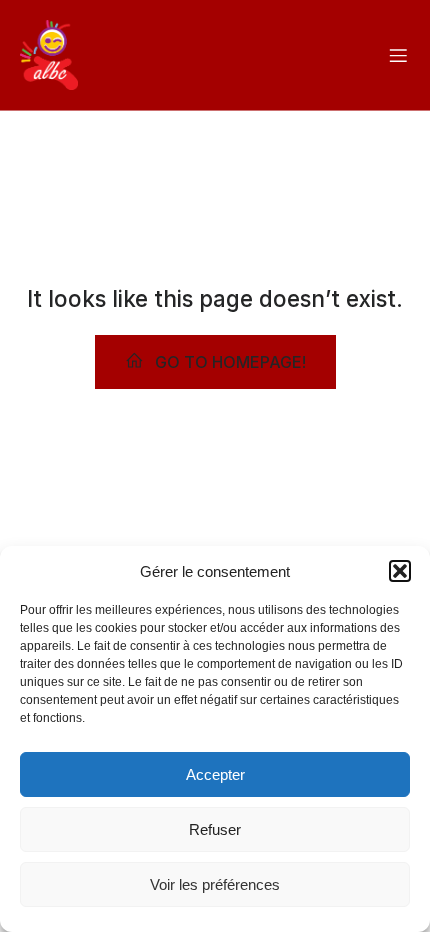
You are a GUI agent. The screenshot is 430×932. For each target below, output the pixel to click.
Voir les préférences (215, 884)
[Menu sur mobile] (398, 55)
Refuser (215, 829)
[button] (400, 571)
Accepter (215, 774)
